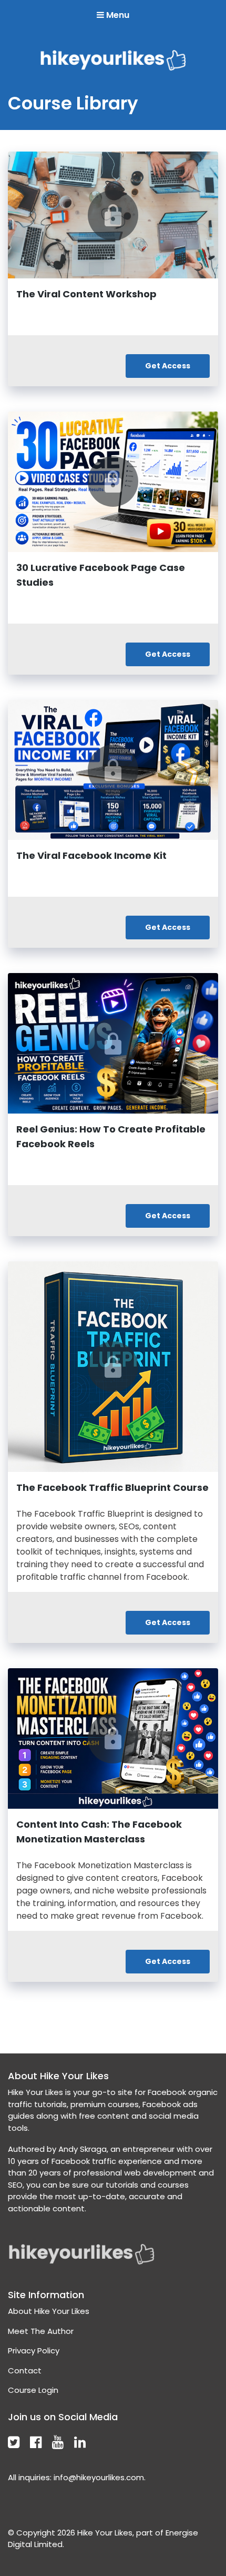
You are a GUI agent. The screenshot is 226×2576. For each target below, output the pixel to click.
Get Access (168, 366)
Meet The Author (41, 2331)
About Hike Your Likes (49, 2311)
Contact (25, 2370)
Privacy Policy (34, 2351)
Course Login (33, 2390)
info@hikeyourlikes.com (99, 2477)
